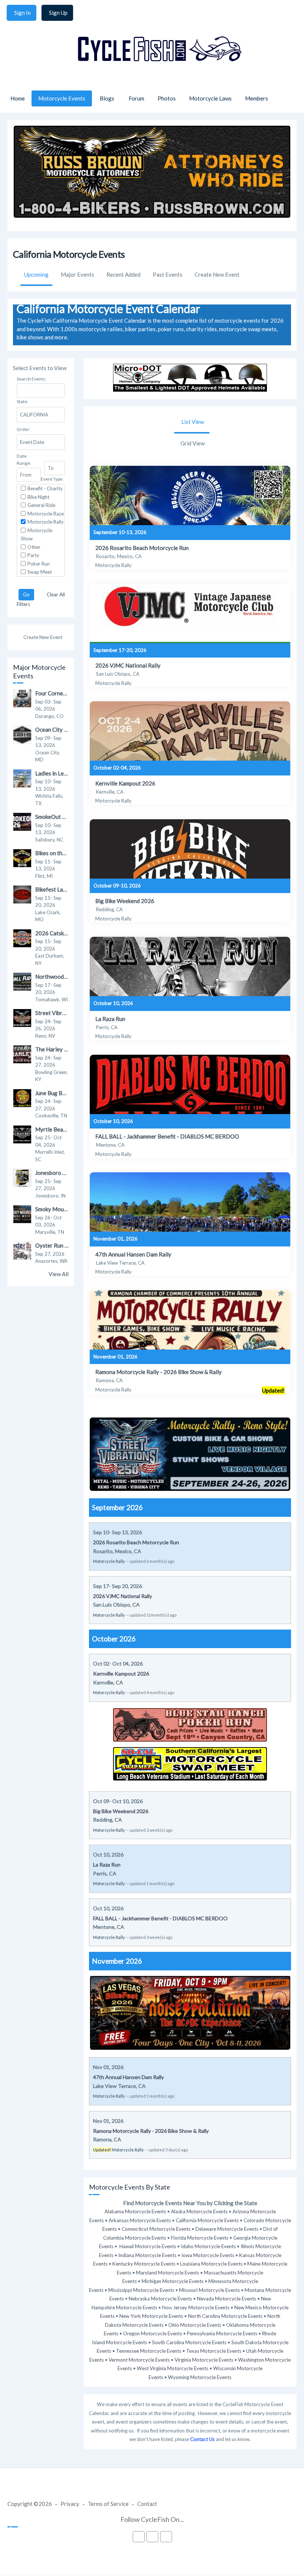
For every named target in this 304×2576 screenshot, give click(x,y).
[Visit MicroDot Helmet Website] (190, 389)
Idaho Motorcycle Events (208, 2246)
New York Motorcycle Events (151, 2316)
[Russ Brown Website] (152, 215)
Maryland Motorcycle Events (168, 2273)
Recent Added (123, 274)
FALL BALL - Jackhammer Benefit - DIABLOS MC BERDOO (167, 1136)
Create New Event (217, 274)
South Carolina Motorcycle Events (189, 2342)
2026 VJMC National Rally (128, 665)
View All (59, 1274)
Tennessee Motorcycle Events (149, 2351)
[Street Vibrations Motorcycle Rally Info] (190, 1489)
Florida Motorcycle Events (200, 2238)
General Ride (41, 505)
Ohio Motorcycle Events (195, 2325)
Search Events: (32, 379)
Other (34, 547)
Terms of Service (108, 2504)
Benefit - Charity (45, 488)
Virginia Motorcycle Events (204, 2360)
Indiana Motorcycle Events (147, 2255)
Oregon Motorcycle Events (153, 2333)
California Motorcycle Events (207, 2220)
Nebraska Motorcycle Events (160, 2299)
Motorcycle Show (37, 535)
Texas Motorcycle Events (214, 2351)
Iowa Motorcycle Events (208, 2255)
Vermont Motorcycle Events (139, 2360)
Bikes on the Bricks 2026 (66, 853)
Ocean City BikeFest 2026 (67, 729)
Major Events (77, 274)
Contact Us (202, 2439)
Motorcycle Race (46, 514)
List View (193, 422)
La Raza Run (110, 1019)
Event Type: (52, 479)
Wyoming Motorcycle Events (200, 2377)
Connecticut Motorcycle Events (156, 2229)
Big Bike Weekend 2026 (125, 901)
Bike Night (38, 497)
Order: (24, 429)
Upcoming (36, 274)
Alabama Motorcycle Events (135, 2211)
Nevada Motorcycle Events (227, 2299)
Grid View (193, 443)
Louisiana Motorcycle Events (211, 2264)
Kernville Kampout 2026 (125, 783)
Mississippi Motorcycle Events (141, 2290)
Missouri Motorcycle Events (209, 2290)
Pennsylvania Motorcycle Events (222, 2333)
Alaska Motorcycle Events (199, 2211)
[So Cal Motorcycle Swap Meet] (190, 1781)
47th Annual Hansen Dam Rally (133, 1254)
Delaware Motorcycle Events (227, 2229)
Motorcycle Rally (46, 522)
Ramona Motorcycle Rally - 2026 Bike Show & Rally (158, 1372)
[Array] (190, 495)
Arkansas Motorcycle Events (140, 2220)
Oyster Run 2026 (57, 1245)
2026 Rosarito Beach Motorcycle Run (142, 548)
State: (22, 401)
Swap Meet (40, 572)
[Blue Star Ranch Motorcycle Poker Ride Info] (190, 1742)
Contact (147, 2504)
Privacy (70, 2504)
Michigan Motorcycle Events (173, 2281)
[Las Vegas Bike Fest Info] (190, 2048)
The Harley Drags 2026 (65, 1049)
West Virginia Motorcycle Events (173, 2368)
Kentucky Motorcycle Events (144, 2264)
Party (33, 555)
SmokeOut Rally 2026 (62, 817)
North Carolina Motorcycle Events (225, 2316)
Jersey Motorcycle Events (201, 2307)
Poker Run (39, 564)
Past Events (168, 274)
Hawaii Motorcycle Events (148, 2246)
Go (26, 594)
